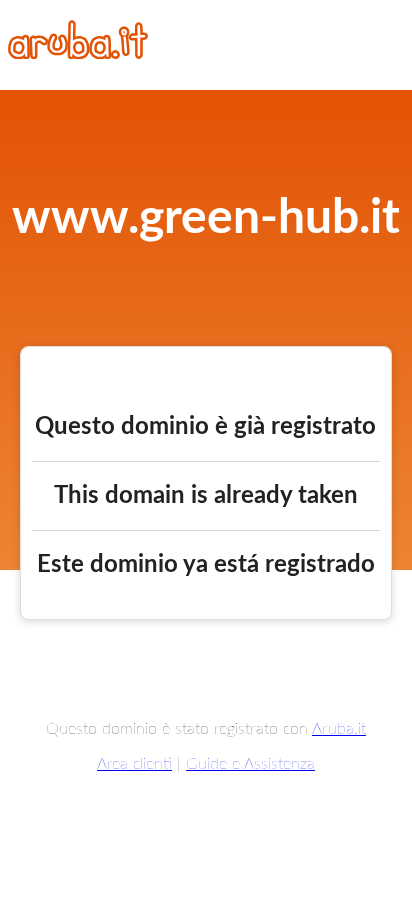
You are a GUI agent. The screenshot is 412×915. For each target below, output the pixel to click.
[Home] (78, 54)
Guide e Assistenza (250, 764)
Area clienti (134, 764)
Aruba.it (339, 729)
